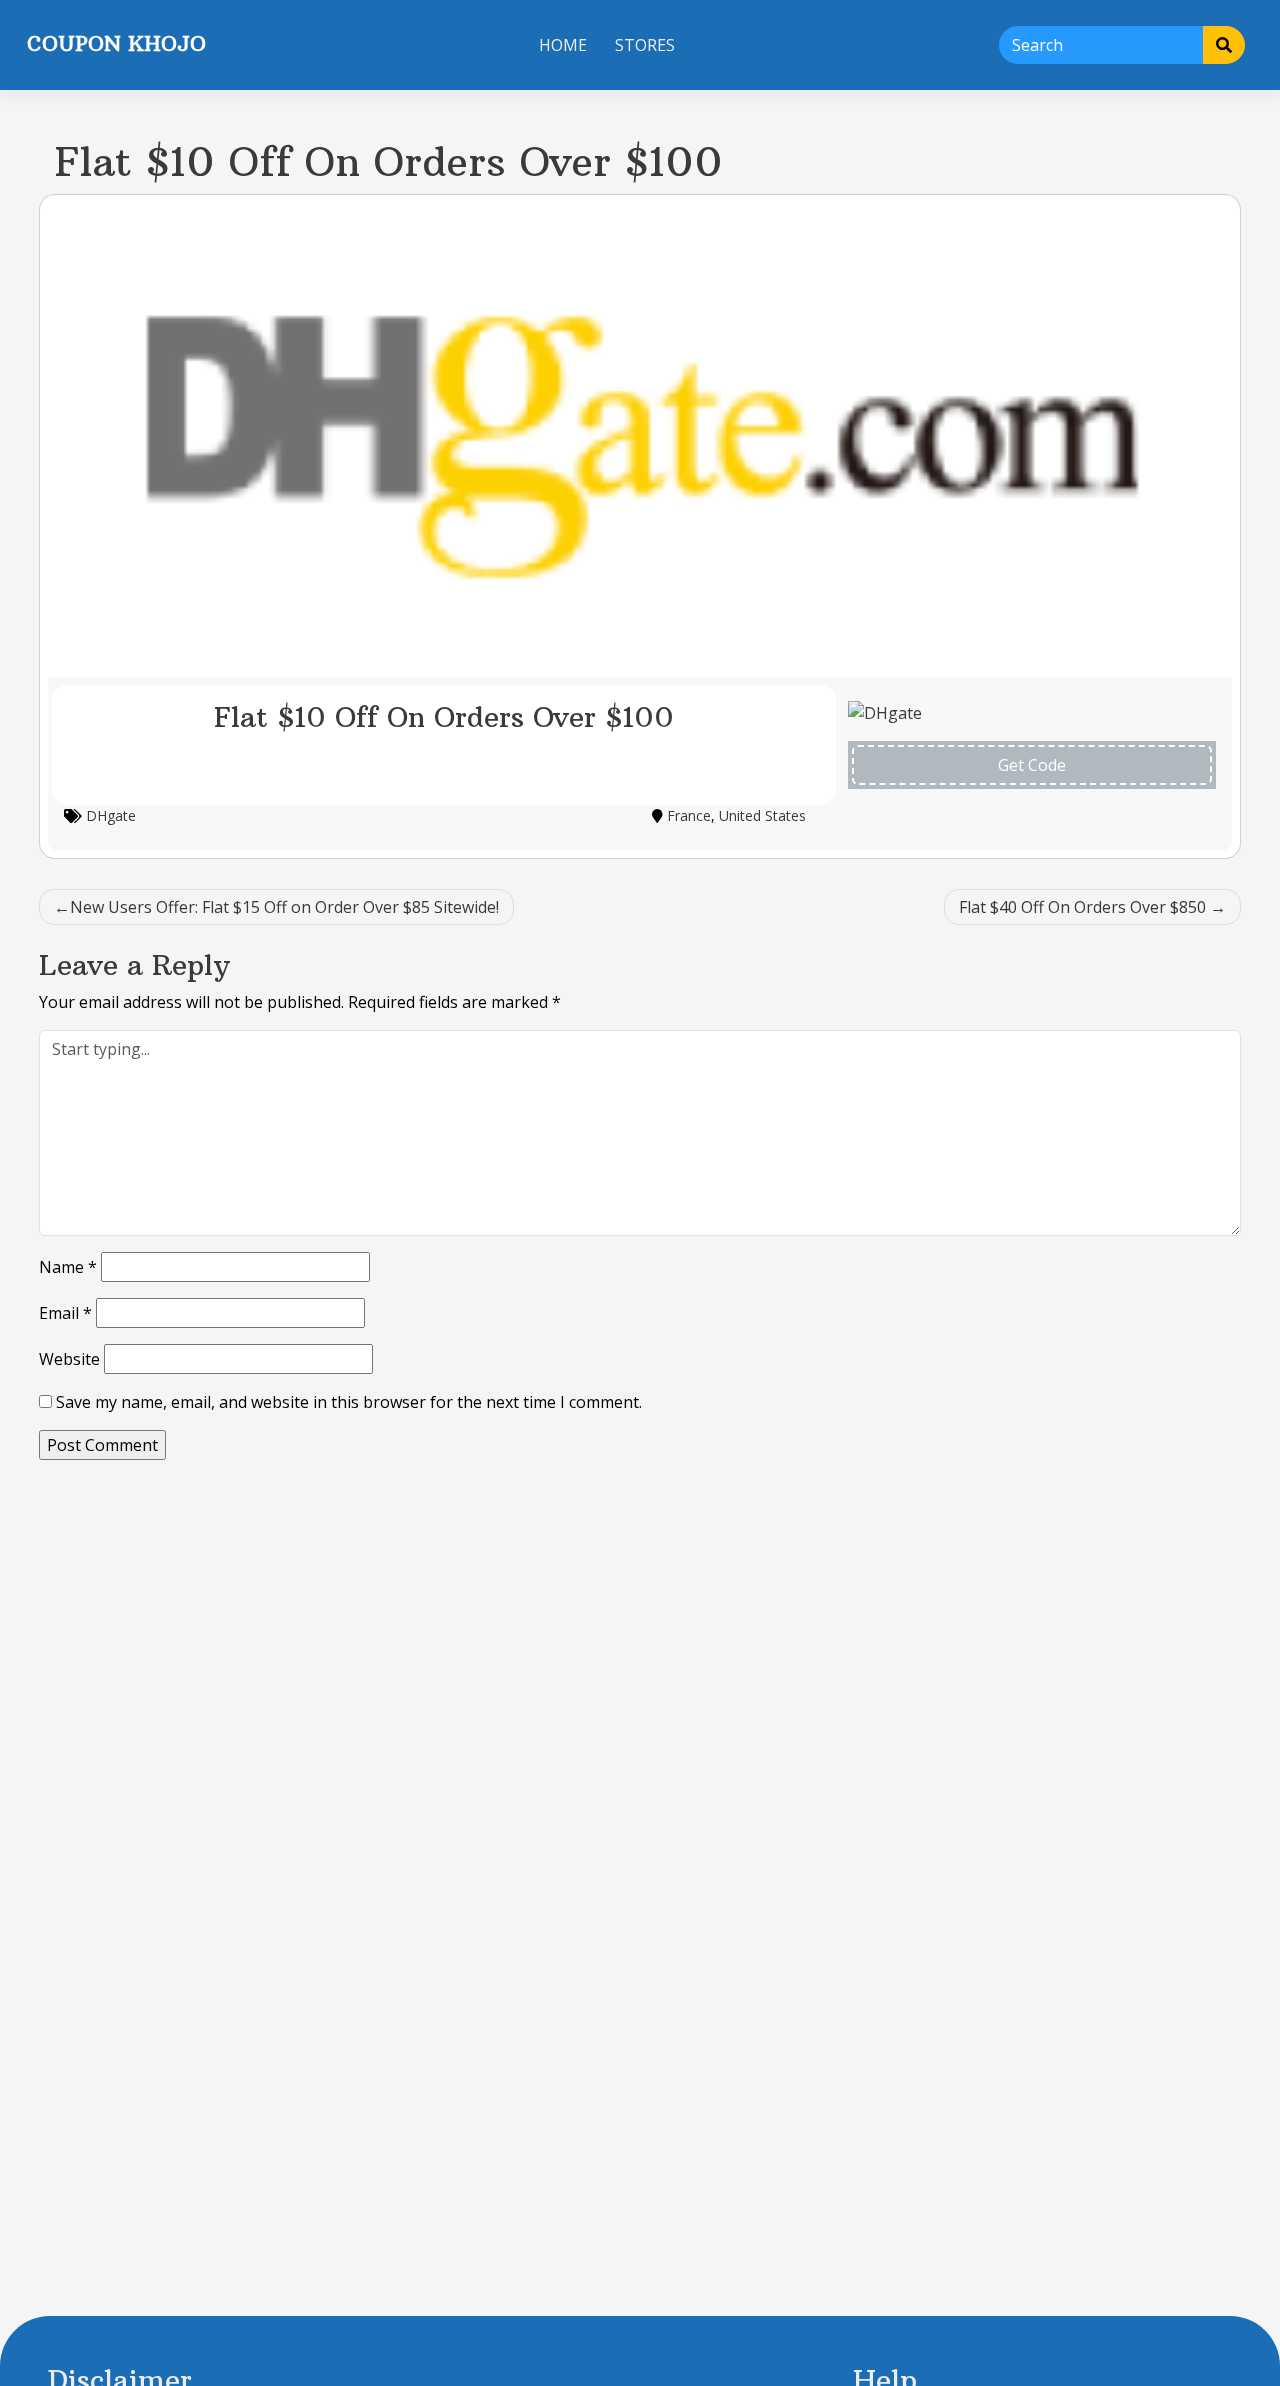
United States (762, 815)
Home (563, 45)
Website (69, 1359)
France (689, 815)
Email (65, 1313)
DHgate (111, 815)
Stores (645, 45)
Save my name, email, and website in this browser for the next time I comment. (349, 1402)
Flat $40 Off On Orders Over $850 (1082, 907)
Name (68, 1267)
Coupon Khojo (116, 43)
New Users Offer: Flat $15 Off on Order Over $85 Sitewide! (284, 907)
